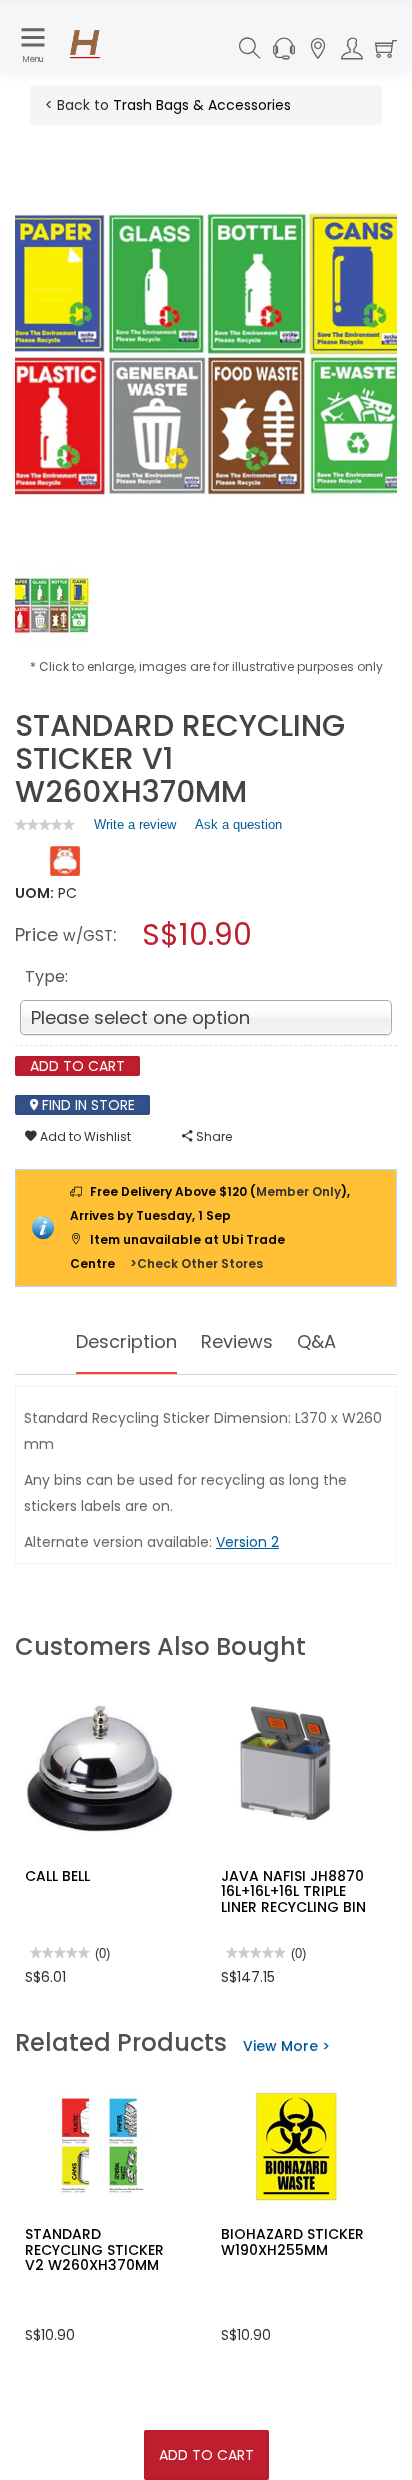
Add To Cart (206, 2455)
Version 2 (247, 1542)
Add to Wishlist (84, 1136)
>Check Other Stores (196, 1263)
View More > (286, 2046)
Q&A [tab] (316, 1341)
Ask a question (238, 824)
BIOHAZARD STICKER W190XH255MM (292, 2241)
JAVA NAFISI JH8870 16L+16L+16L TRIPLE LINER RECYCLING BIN (293, 1891)
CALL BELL (57, 1876)
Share (212, 1136)
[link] (45, 824)
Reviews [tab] (237, 1341)
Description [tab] (126, 1341)
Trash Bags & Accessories (202, 105)
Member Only (298, 1191)
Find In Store (86, 1105)
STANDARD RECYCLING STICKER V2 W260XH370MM (94, 2249)
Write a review (135, 829)
